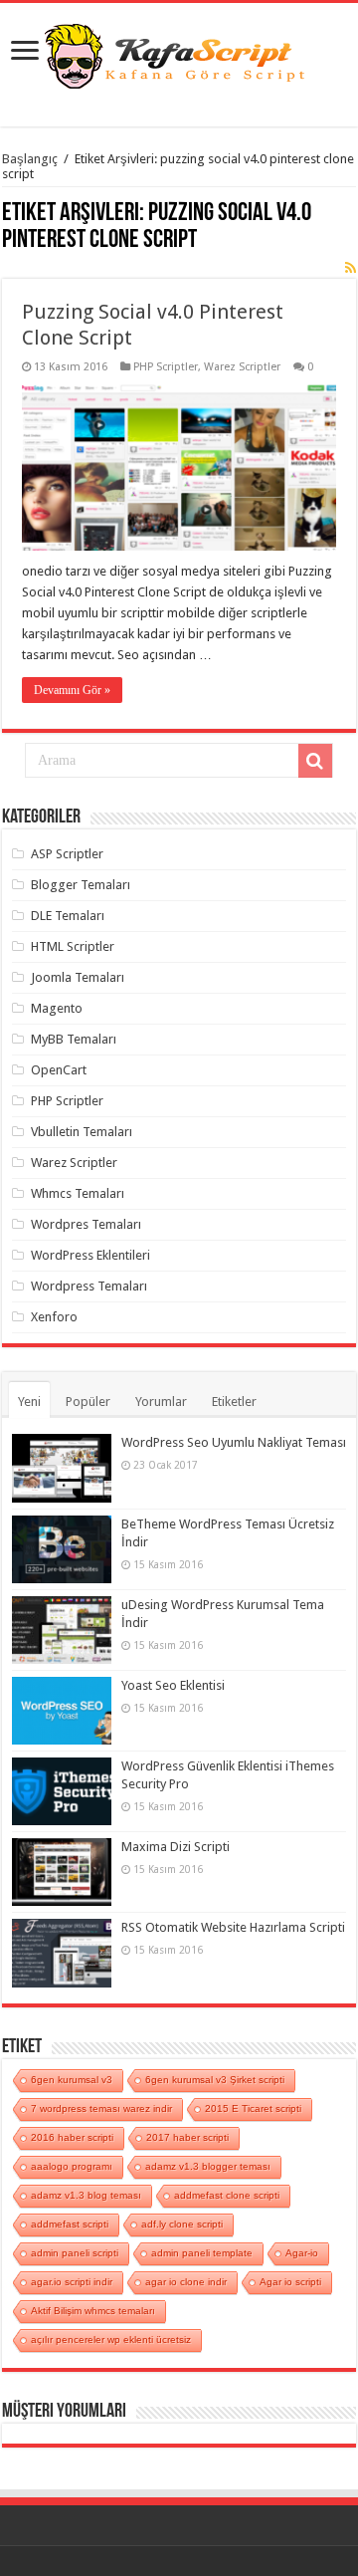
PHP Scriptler (166, 367)
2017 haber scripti (187, 2137)
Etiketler (234, 1402)
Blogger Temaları (81, 885)
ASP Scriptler (67, 854)
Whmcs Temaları (78, 1193)
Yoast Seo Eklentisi (173, 1685)
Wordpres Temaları (86, 1224)
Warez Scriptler (242, 367)
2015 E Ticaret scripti (253, 2108)
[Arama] (315, 761)
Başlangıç (30, 159)
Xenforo (54, 1317)
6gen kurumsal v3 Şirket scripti (215, 2080)
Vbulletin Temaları (82, 1132)
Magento (57, 1008)
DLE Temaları (68, 916)
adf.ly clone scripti (182, 2224)
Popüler (88, 1402)
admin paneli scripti (75, 2253)
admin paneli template (202, 2253)
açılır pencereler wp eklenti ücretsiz (111, 2340)
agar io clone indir (186, 2282)
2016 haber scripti (72, 2137)
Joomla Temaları (78, 977)
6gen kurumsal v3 (72, 2080)
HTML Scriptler (73, 946)
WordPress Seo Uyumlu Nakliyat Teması (234, 1442)
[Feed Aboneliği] (351, 268)
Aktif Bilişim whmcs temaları (93, 2311)
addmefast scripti (70, 2224)
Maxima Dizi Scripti (176, 1847)
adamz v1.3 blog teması (86, 2195)
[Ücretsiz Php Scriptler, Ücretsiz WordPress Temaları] (179, 54)
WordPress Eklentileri (90, 1255)
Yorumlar (161, 1402)
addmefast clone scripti (227, 2195)
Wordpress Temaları (89, 1286)
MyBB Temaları (74, 1039)
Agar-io (302, 2253)
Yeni (29, 1402)
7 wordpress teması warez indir (101, 2108)
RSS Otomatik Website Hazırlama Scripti (233, 1927)
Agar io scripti (290, 2282)
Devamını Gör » (72, 690)
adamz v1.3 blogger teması (208, 2166)
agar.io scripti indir (72, 2282)
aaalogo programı (72, 2166)
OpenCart (59, 1070)
